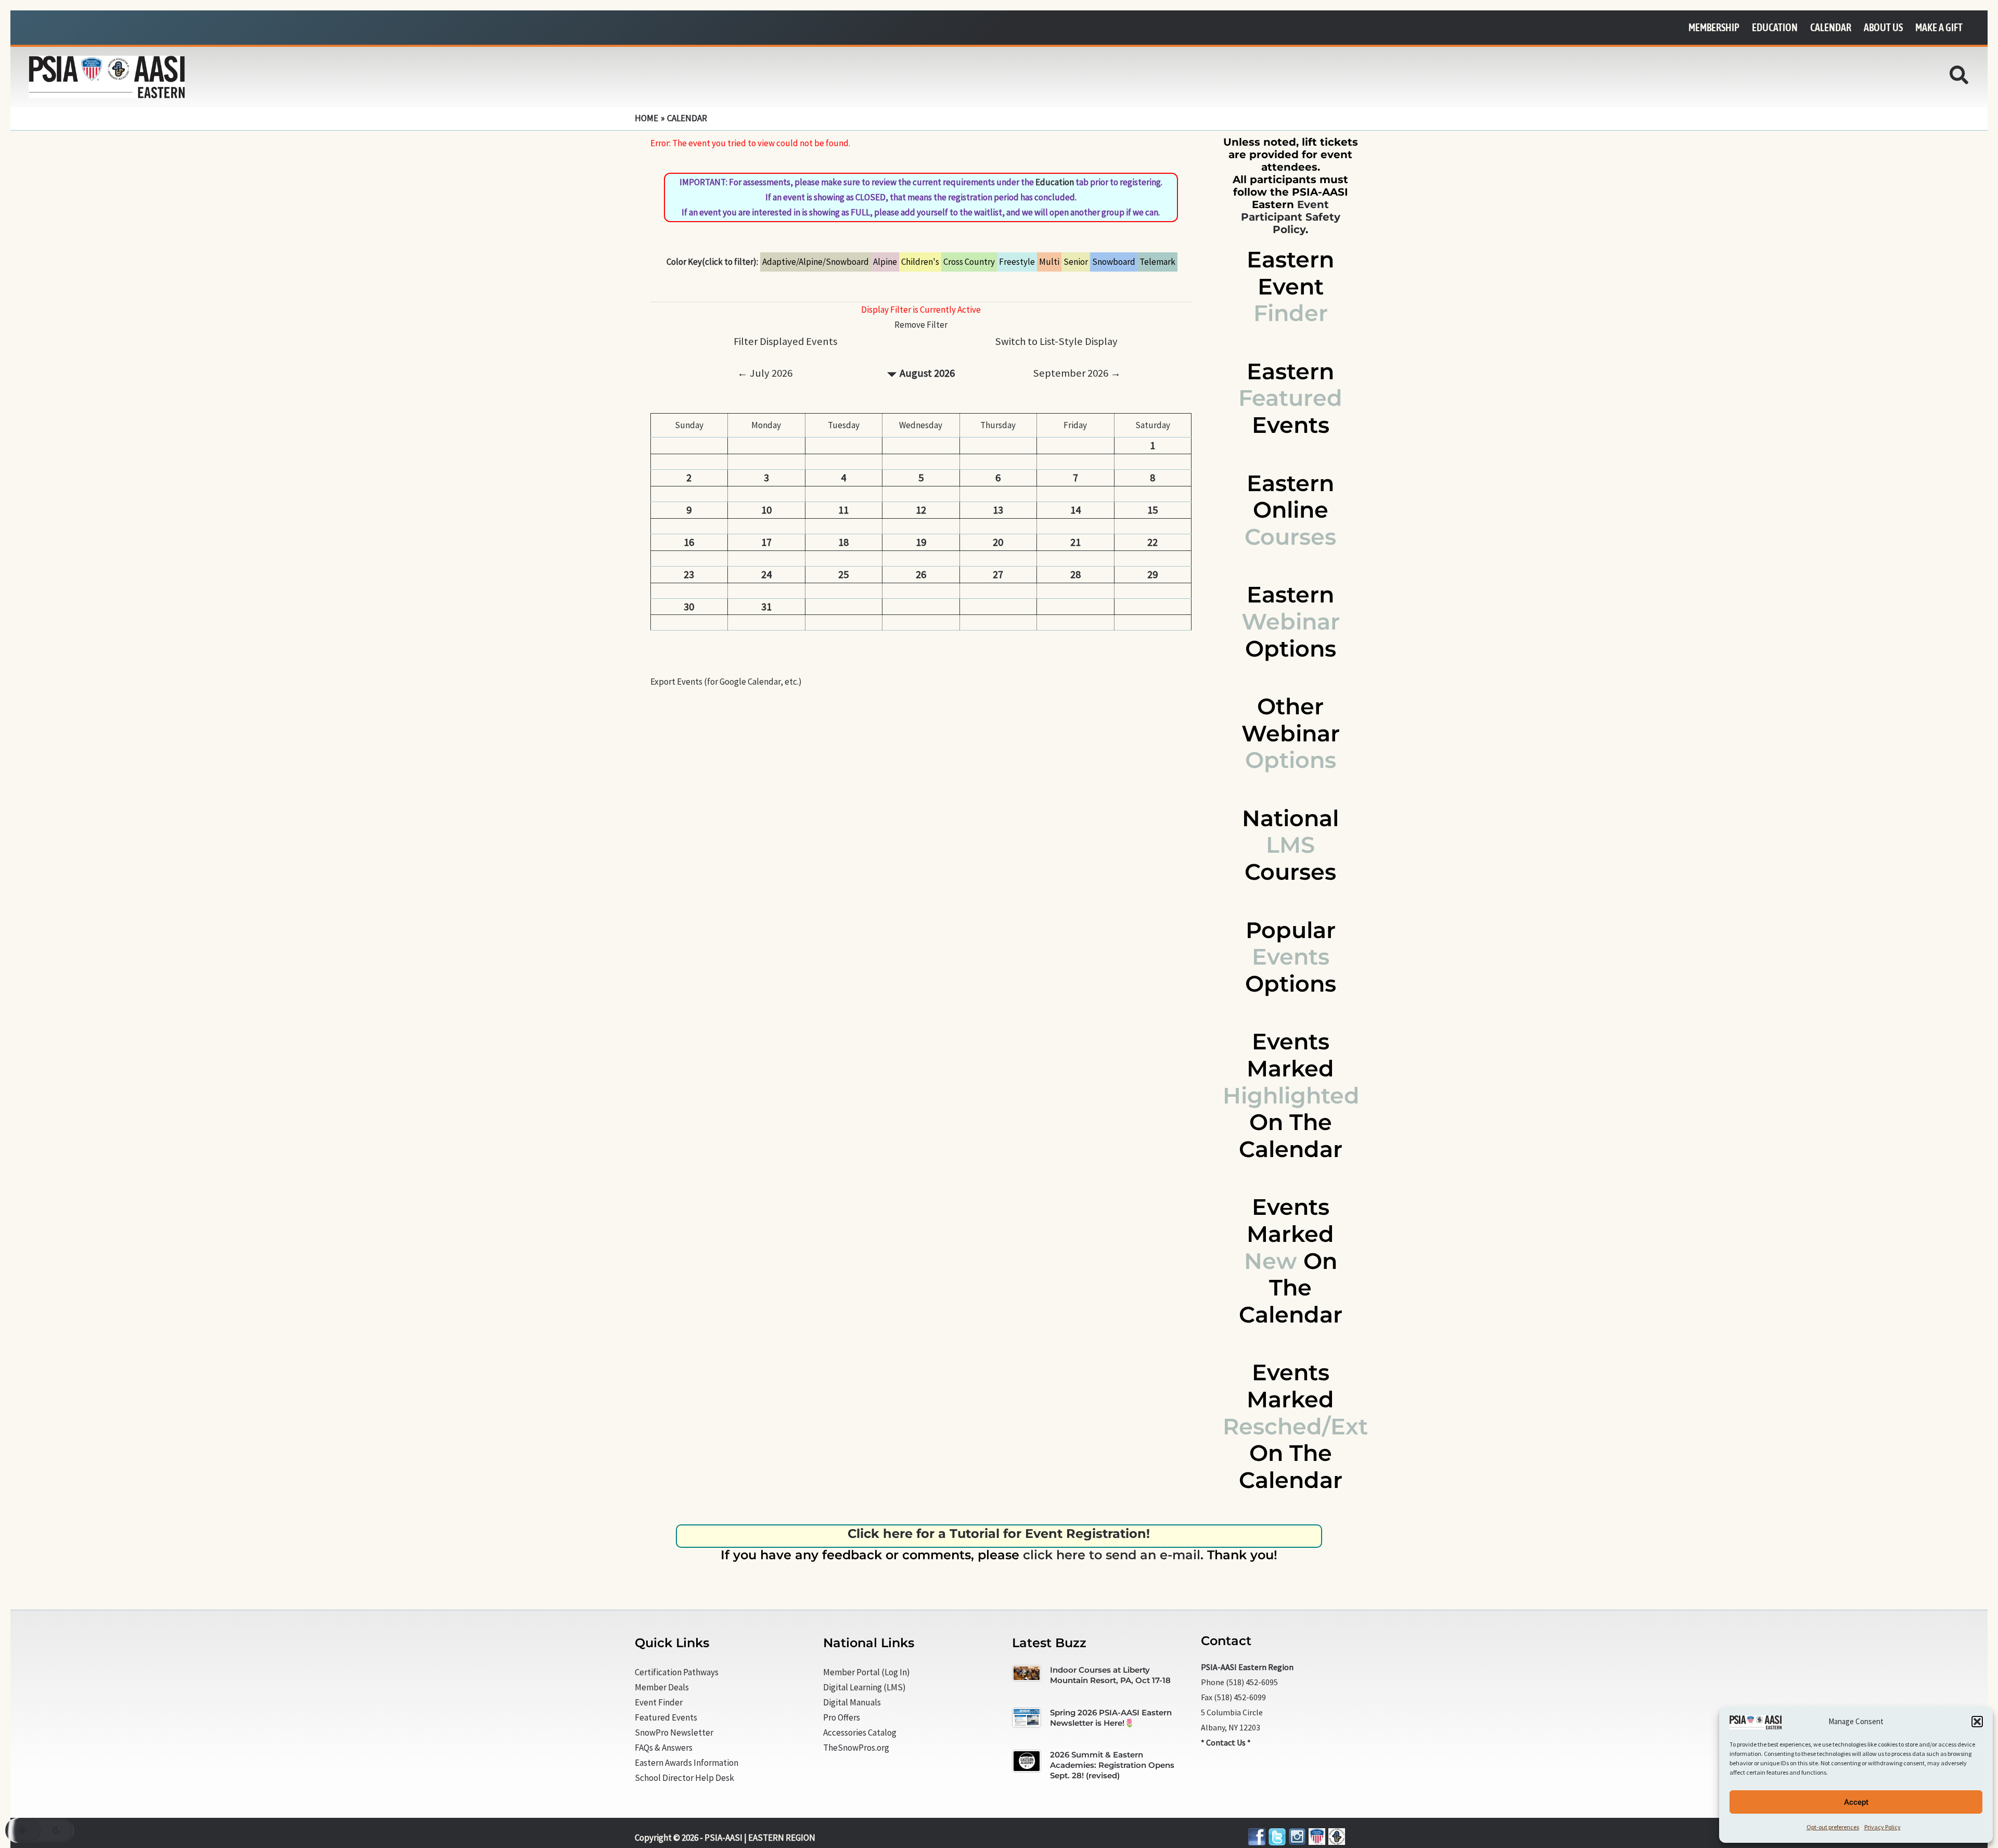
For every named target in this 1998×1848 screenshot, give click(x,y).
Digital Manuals (852, 1702)
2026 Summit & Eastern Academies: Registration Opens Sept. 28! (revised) (1112, 1765)
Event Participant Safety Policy (1291, 217)
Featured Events (666, 1717)
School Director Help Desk (684, 1778)
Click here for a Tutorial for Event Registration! (999, 1533)
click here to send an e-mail (1112, 1555)
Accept (1856, 1802)
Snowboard (1114, 262)
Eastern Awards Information (687, 1763)
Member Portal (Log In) (867, 1672)
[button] (1977, 1722)
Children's (920, 262)
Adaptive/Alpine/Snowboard (816, 262)
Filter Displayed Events (785, 341)
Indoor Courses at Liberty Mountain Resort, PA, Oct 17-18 (1110, 1675)
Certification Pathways (677, 1672)
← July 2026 (765, 373)
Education (1055, 182)
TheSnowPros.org (856, 1748)
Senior (1076, 262)
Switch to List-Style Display (1056, 341)
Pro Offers (842, 1717)
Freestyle (1017, 262)
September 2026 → (1077, 373)
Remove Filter (921, 325)
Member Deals (662, 1687)
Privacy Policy (1882, 1827)
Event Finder (659, 1702)
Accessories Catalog (860, 1732)
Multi (1049, 262)
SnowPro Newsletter (674, 1732)
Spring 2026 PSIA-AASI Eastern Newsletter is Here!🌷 (1111, 1718)
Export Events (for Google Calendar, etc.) (726, 682)
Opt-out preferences (1833, 1827)
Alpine (885, 262)
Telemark (1157, 262)
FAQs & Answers (664, 1748)
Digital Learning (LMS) (864, 1687)
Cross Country (969, 262)
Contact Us (1226, 1742)
